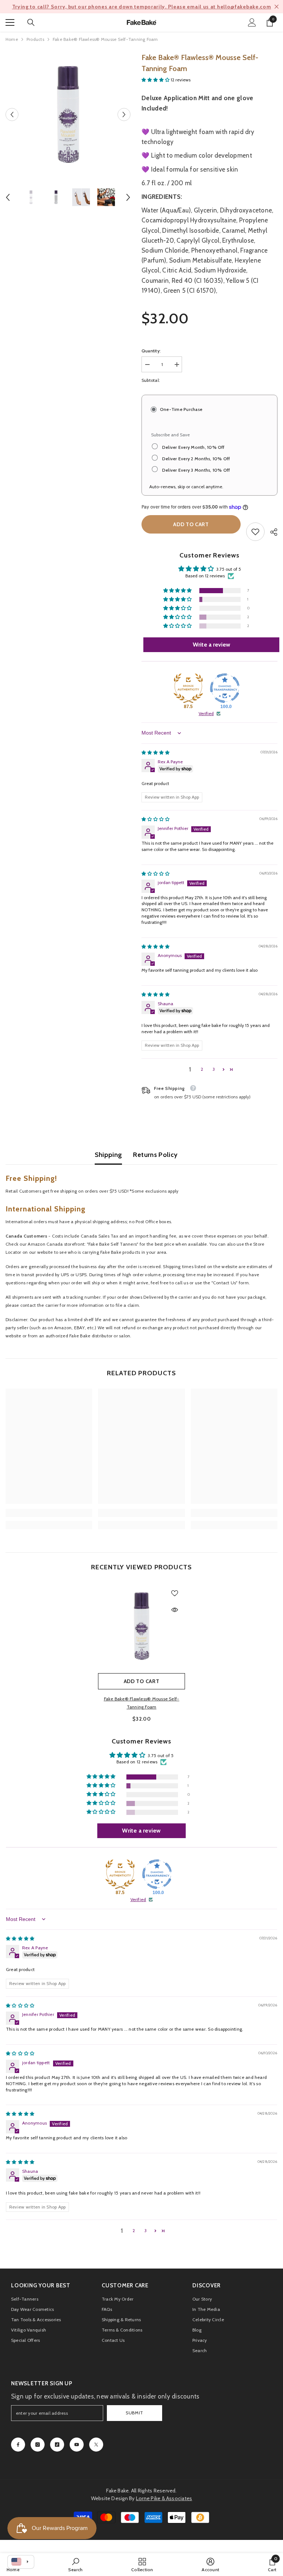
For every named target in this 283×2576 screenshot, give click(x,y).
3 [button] (214, 1069)
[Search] (31, 22)
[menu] (10, 22)
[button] (12, 114)
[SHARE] (271, 532)
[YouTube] (77, 2445)
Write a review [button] (212, 645)
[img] (156, 752)
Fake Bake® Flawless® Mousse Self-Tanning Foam (142, 1703)
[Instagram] (38, 2445)
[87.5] (188, 688)
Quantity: (151, 351)
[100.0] (225, 688)
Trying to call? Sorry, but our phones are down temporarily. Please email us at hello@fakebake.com (142, 7)
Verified (206, 713)
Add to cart (191, 524)
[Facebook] (18, 2445)
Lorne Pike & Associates (164, 2498)
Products (35, 39)
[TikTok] (57, 2445)
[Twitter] (96, 2445)
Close (277, 7)
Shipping (109, 1155)
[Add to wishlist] (175, 1593)
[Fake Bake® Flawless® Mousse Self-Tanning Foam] (141, 1626)
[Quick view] (175, 1610)
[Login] (252, 22)
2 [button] (202, 1069)
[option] (141, 7)
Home (12, 39)
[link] (255, 532)
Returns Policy (155, 1155)
